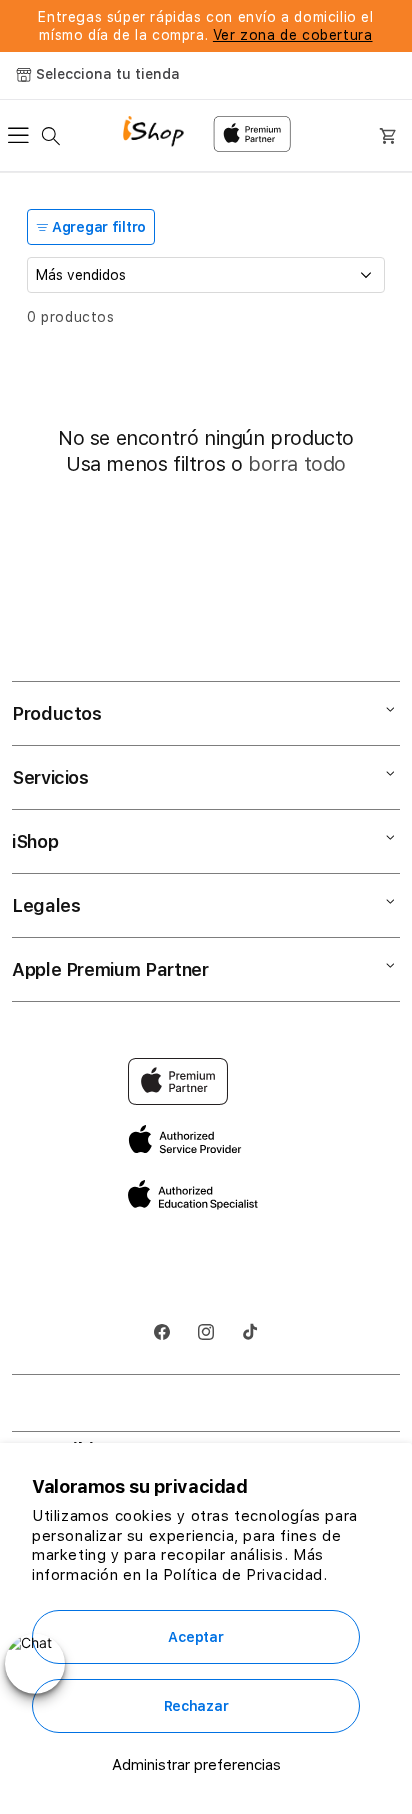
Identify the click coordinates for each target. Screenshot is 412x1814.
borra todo (297, 464)
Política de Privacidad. (245, 1575)
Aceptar (195, 1637)
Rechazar (196, 1706)
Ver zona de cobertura (293, 35)
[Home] (160, 133)
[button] (24, 136)
